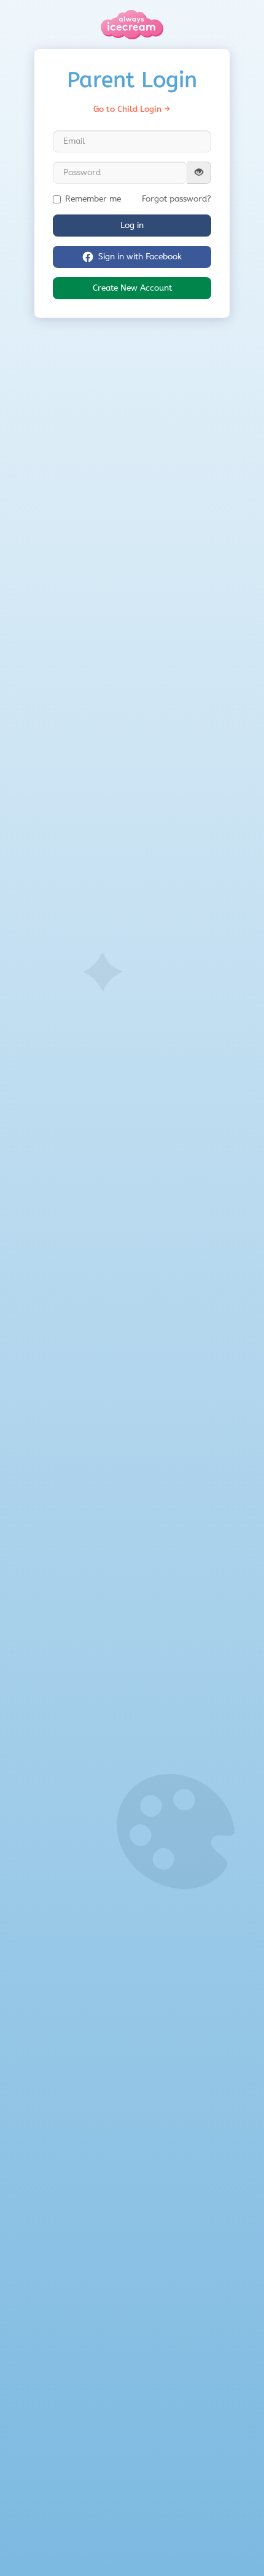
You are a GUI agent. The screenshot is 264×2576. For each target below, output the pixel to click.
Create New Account (132, 288)
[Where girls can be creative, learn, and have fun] (132, 25)
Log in (132, 225)
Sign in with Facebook (140, 257)
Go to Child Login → (132, 109)
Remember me (93, 199)
